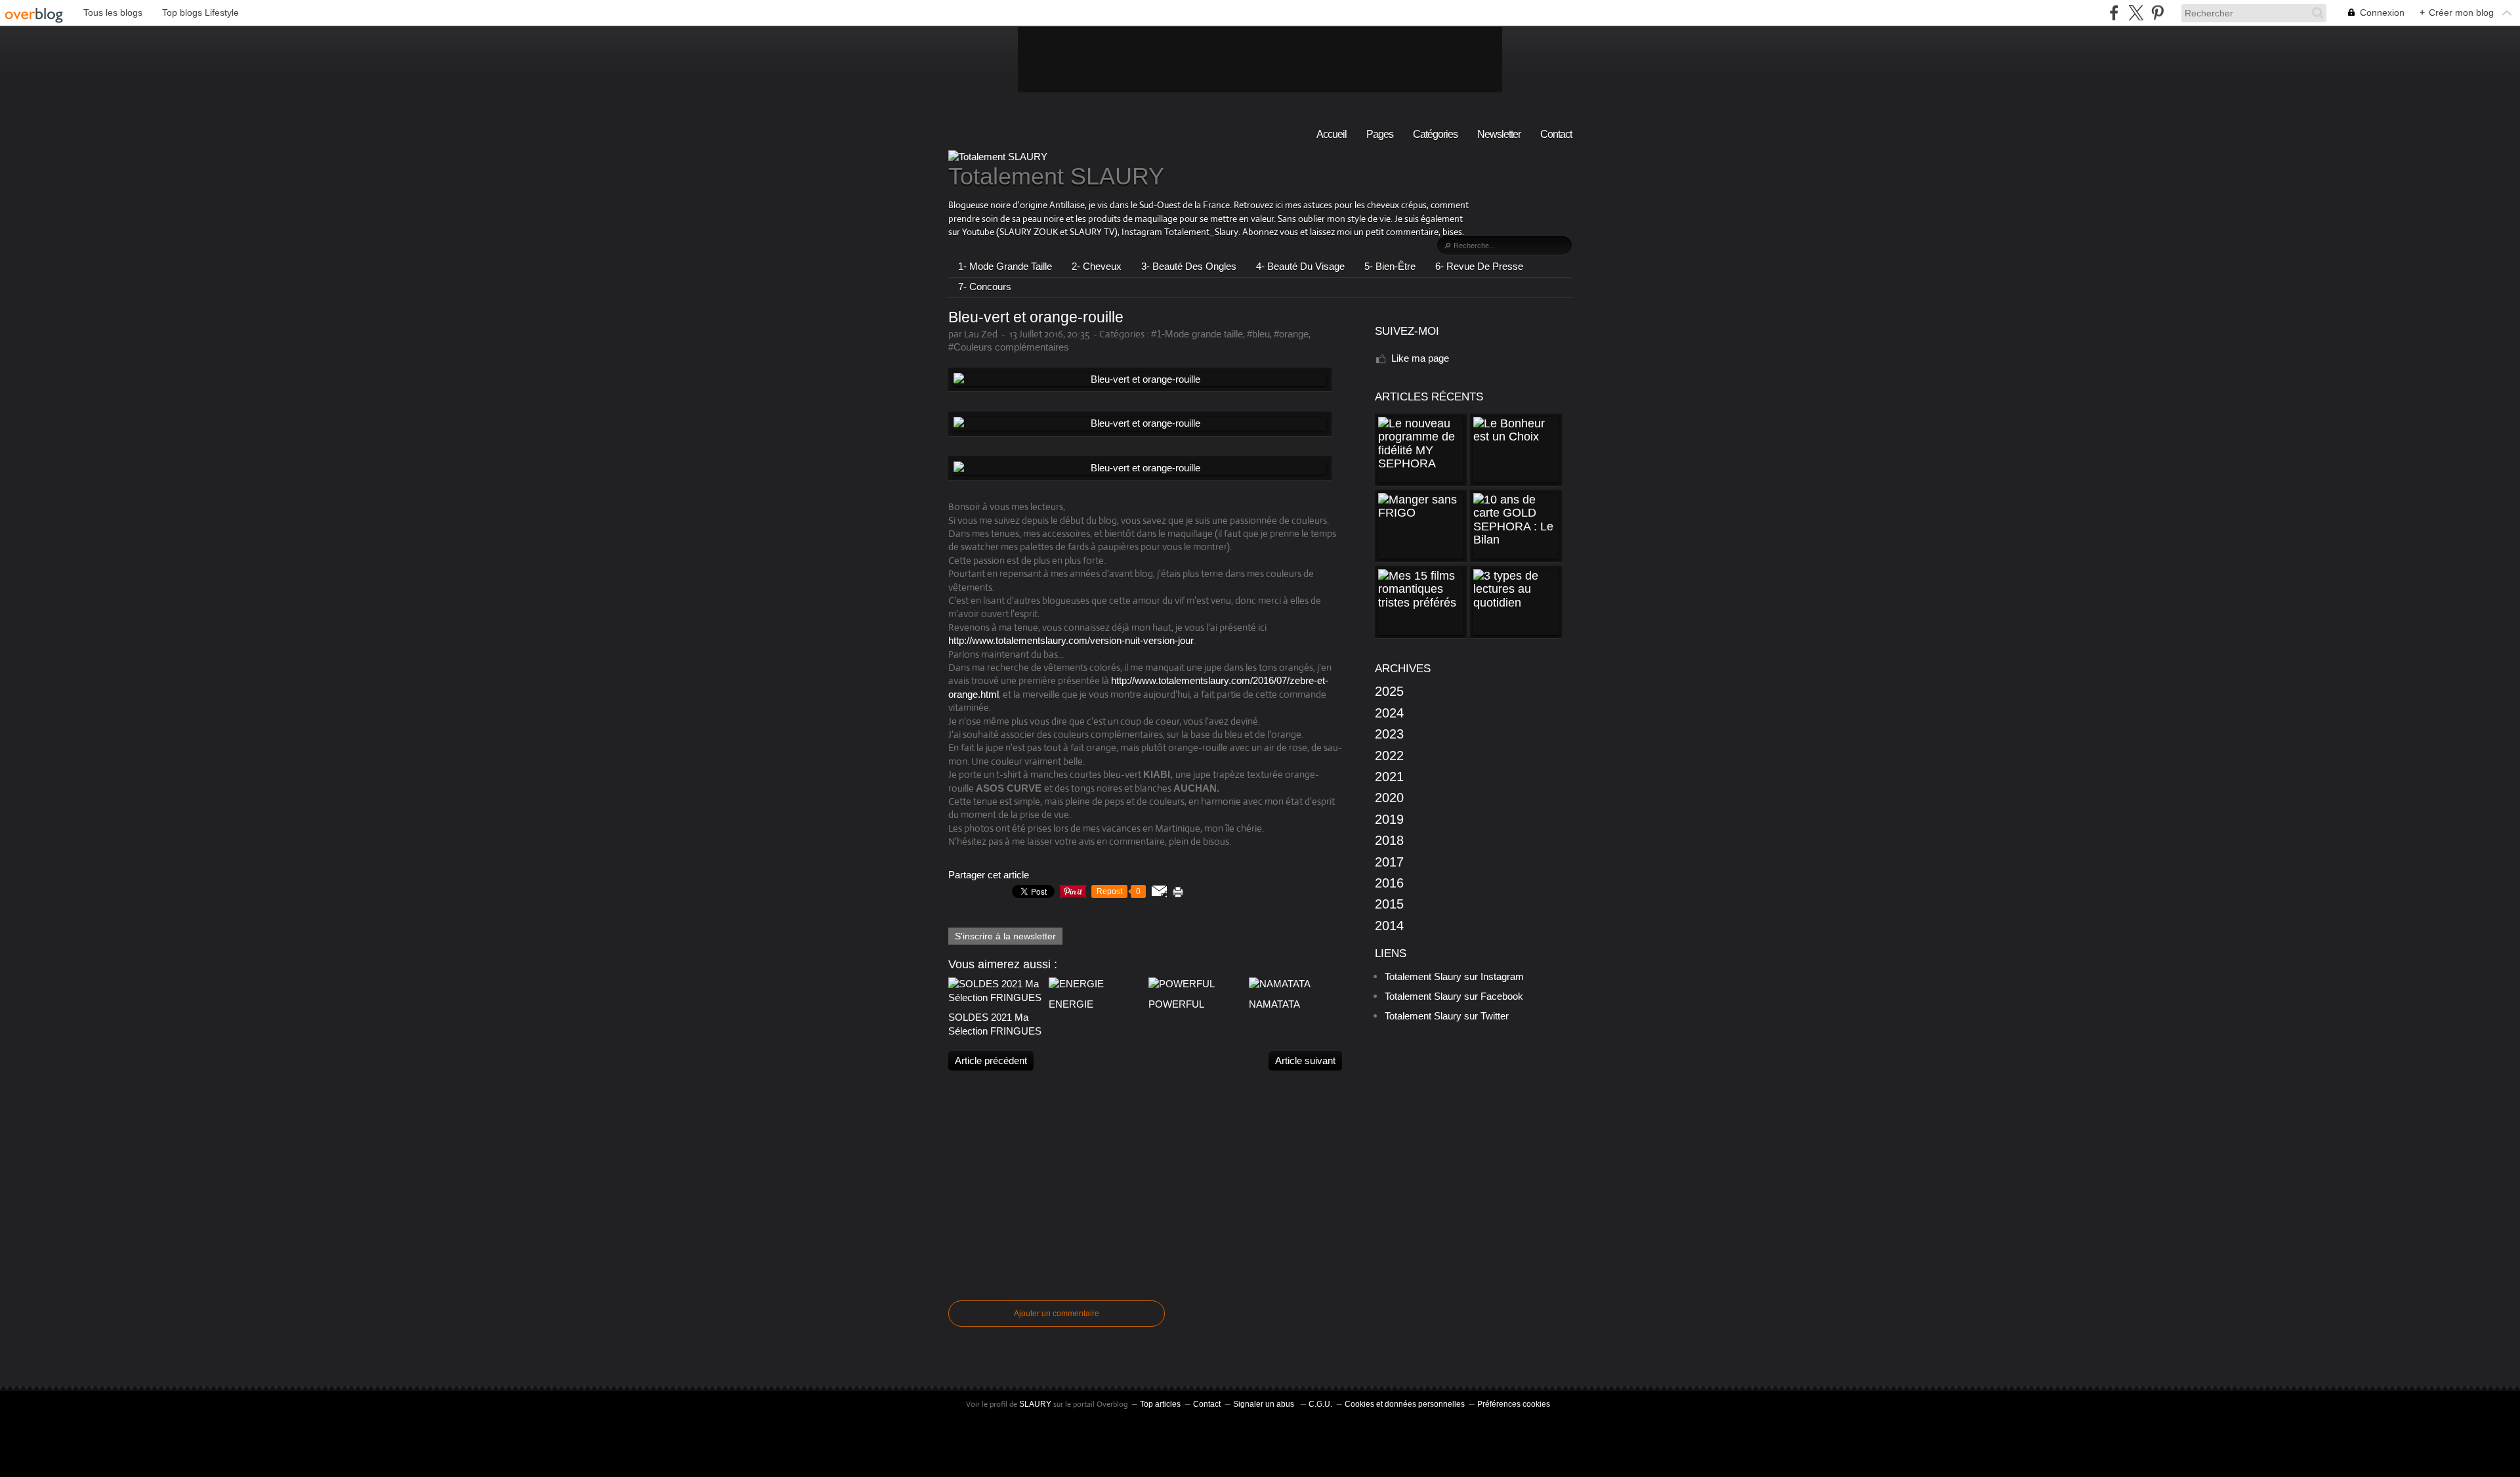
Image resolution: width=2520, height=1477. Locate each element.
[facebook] (2114, 13)
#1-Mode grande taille (1197, 334)
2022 (1389, 756)
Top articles (1160, 1404)
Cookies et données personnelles (1405, 1404)
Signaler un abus (1265, 1404)
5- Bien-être (1390, 266)
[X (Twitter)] (2136, 13)
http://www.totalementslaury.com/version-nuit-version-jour (1071, 640)
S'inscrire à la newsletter (1005, 936)
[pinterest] (2157, 13)
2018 (1389, 840)
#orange (1291, 334)
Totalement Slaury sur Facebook (1454, 996)
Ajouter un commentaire (1057, 1314)
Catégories (1435, 134)
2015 (1389, 904)
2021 (1389, 777)
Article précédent (991, 1060)
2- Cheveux (1097, 266)
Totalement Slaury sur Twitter (1447, 1016)
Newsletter (1499, 134)
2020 (1389, 798)
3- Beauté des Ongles (1189, 266)
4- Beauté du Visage (1300, 266)
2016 (1389, 883)
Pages (1380, 134)
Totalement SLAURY (1056, 176)
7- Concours (985, 287)
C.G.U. (1320, 1404)
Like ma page (1420, 358)
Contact (1556, 134)
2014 (1389, 926)
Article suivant (1305, 1060)
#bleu (1258, 334)
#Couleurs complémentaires (1009, 347)
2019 (1389, 819)
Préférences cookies (1514, 1404)
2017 (1389, 862)
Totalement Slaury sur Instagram (1454, 976)
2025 (1389, 691)
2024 (1389, 713)
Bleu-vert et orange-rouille (1036, 317)
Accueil (1332, 134)
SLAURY (1035, 1404)
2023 (1389, 734)
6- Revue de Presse (1479, 266)
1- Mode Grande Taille (1005, 266)
